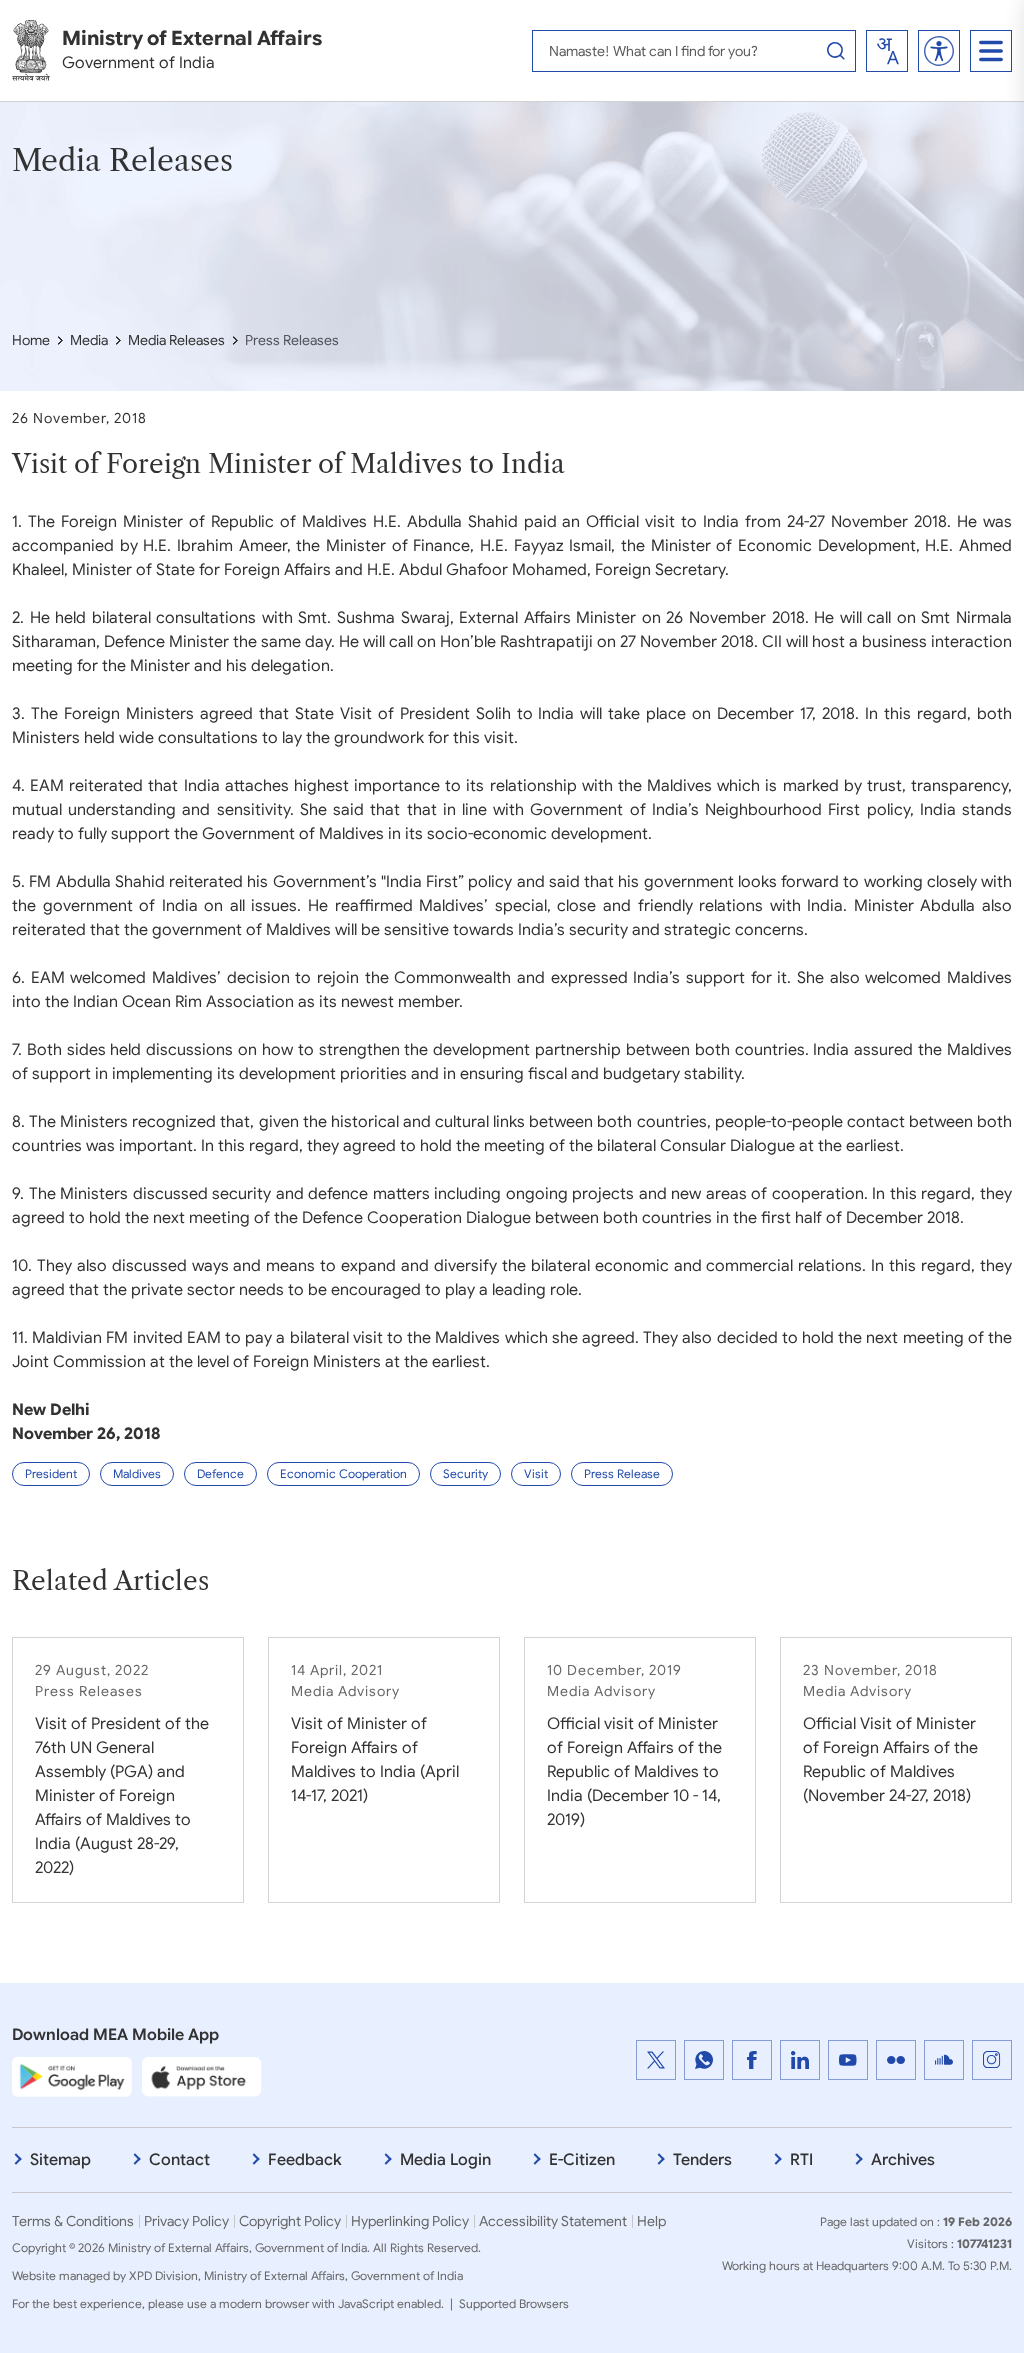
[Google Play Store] (72, 2076)
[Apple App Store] (202, 2076)
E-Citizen (582, 2160)
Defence (220, 1473)
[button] (939, 51)
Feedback (305, 2160)
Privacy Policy (186, 2221)
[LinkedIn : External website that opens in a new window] (800, 2060)
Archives (903, 2160)
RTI (801, 2160)
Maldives (137, 1473)
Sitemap (60, 2160)
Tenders (702, 2160)
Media (89, 340)
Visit (536, 1473)
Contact (179, 2160)
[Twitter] (656, 2060)
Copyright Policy (290, 2221)
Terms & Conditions (73, 2221)
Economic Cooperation (343, 1473)
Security (465, 1473)
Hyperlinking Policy (410, 2221)
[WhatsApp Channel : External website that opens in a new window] (704, 2060)
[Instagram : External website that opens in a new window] (992, 2060)
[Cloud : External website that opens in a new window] (944, 2060)
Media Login (445, 2160)
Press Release (622, 1473)
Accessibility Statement (553, 2221)
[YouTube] (848, 2060)
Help (651, 2221)
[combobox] (887, 51)
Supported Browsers (514, 2303)
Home (31, 340)
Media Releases (176, 340)
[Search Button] (836, 51)
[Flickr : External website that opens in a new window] (896, 2060)
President (51, 1473)
